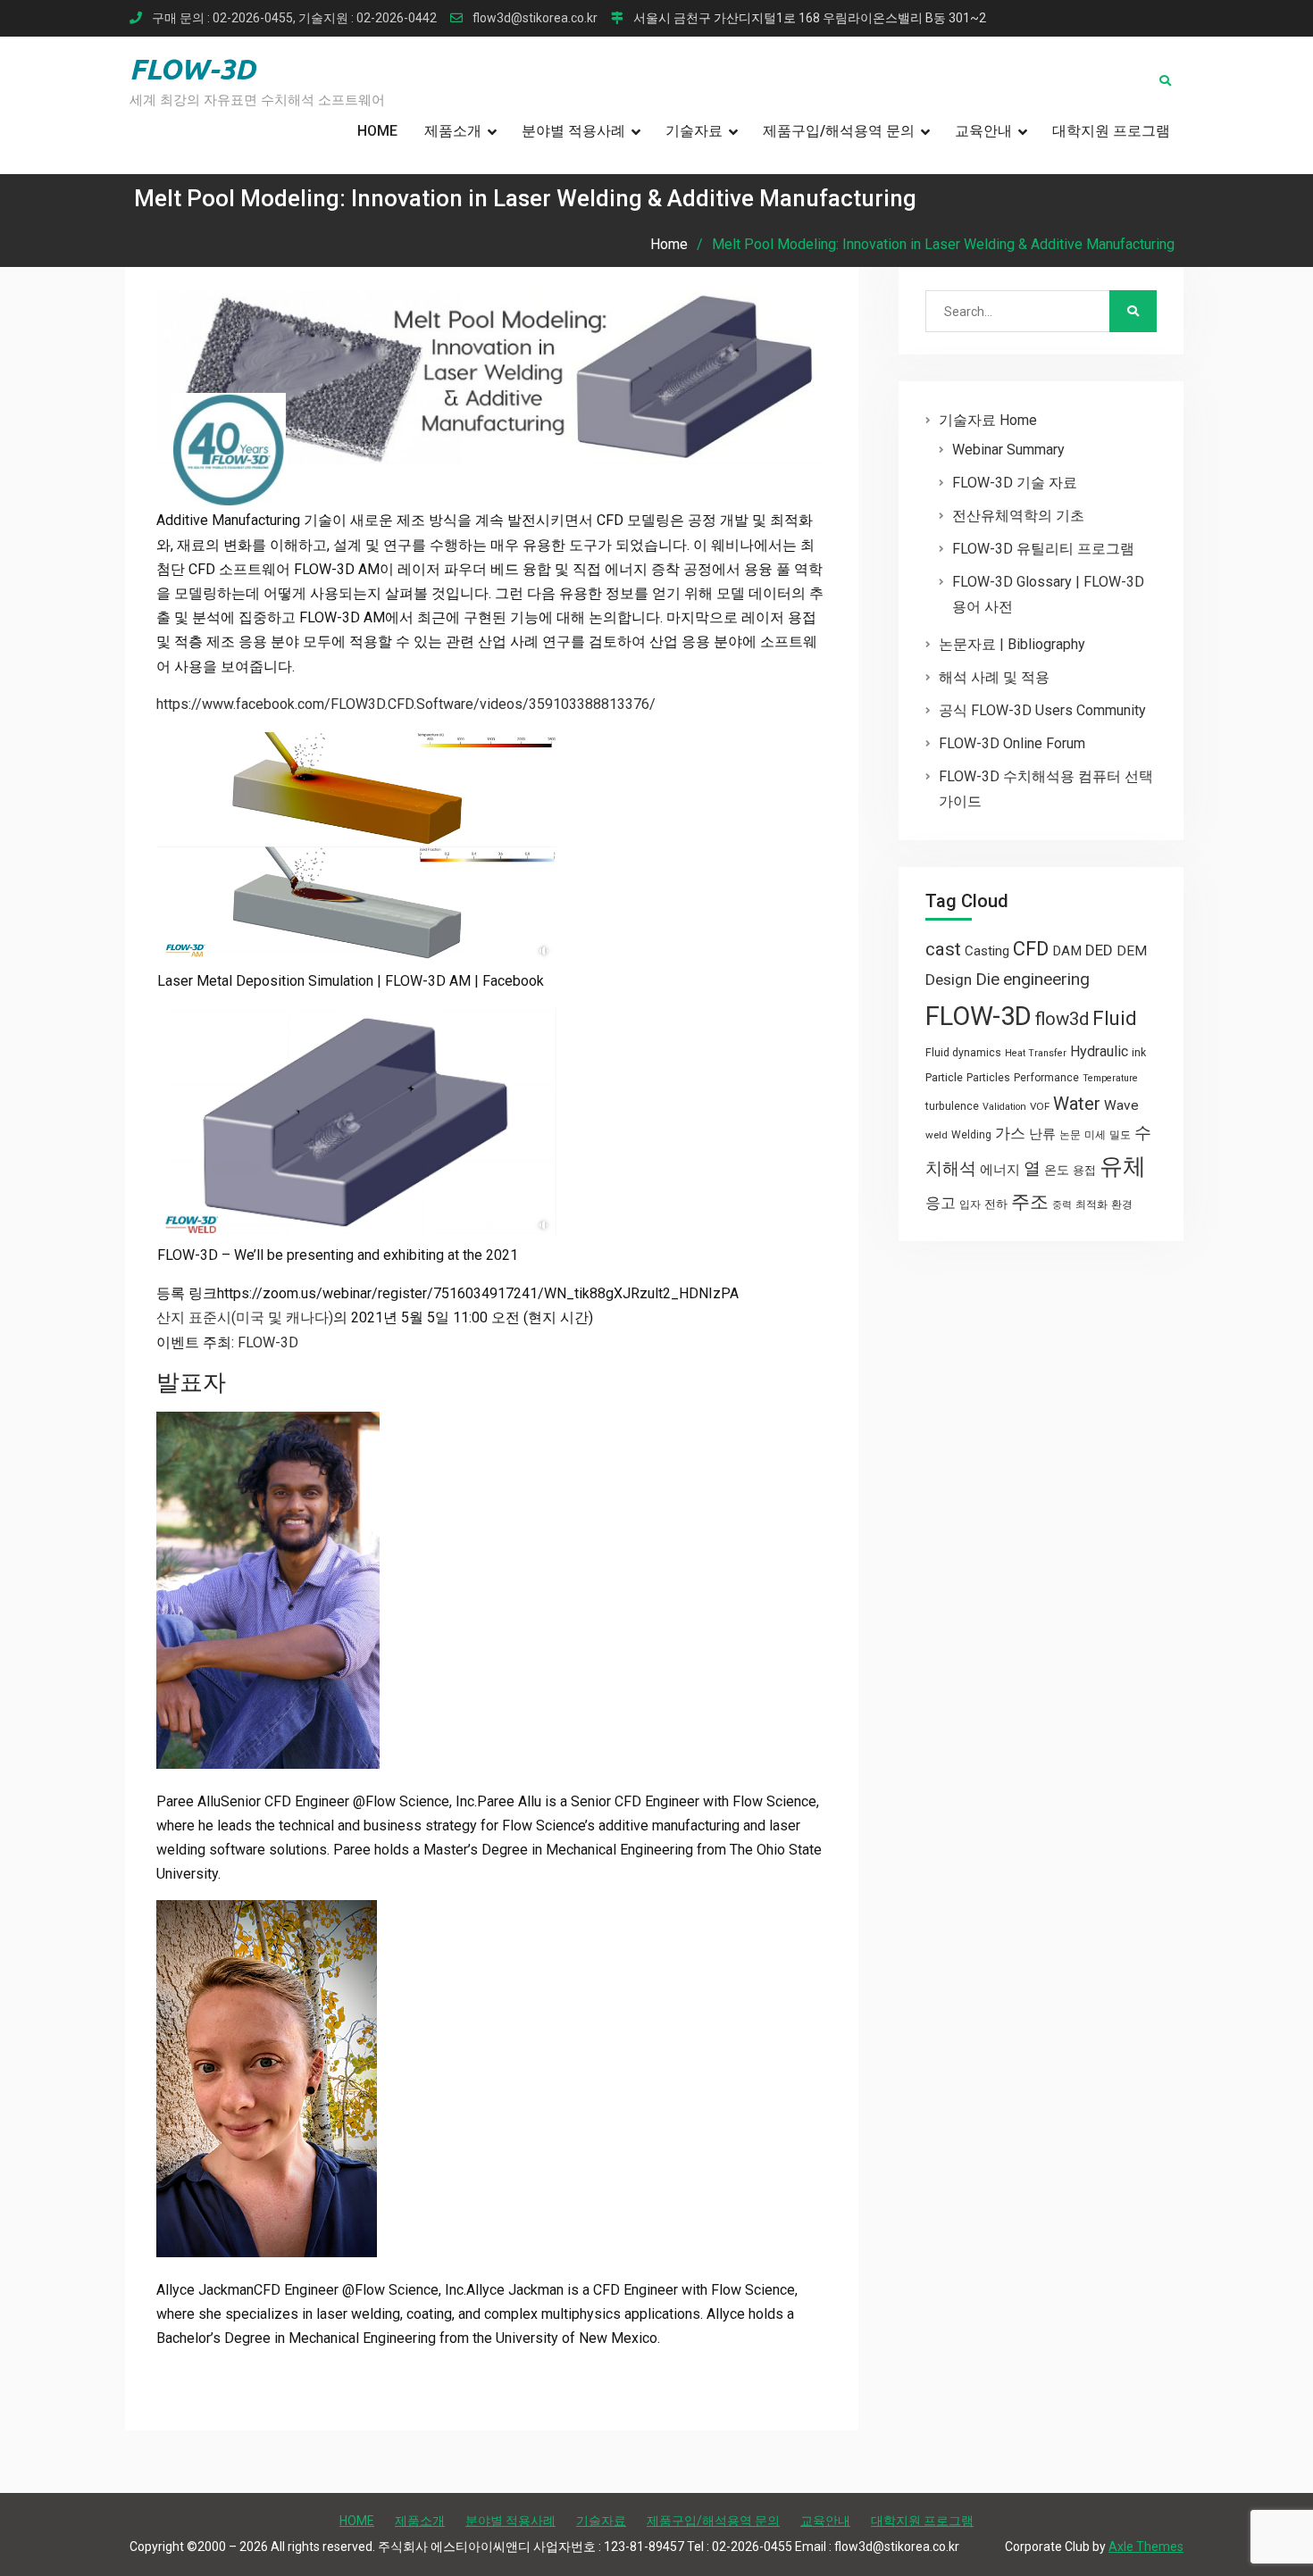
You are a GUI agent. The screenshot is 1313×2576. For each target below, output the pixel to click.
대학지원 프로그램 (1111, 131)
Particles (988, 1078)
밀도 (1120, 1135)
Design (949, 980)
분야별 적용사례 (573, 131)
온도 (1057, 1170)
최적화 (1091, 1205)
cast (943, 949)
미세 (1095, 1135)
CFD (1031, 948)
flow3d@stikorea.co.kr (535, 18)
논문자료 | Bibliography (1012, 644)
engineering (1046, 979)
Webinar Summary (1008, 450)
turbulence (952, 1106)
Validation (1004, 1107)
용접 (1084, 1170)
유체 (1123, 1166)
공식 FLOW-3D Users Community (1042, 710)
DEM (1132, 951)
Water (1077, 1104)
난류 (1042, 1134)
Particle (944, 1077)
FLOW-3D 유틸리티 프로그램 (1043, 549)
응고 (941, 1203)
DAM (1067, 951)
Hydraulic (1099, 1051)
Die (987, 980)
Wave (1121, 1105)
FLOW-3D (192, 69)
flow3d (1062, 1019)
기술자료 (694, 131)
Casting (987, 951)
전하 (996, 1204)
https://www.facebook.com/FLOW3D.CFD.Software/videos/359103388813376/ (406, 704)
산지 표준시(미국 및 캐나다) (245, 1317)
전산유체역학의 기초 (1018, 516)
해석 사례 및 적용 (994, 677)
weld (937, 1135)
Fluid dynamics (963, 1053)
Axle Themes (1146, 2547)
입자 (970, 1205)
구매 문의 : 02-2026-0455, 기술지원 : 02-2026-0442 (294, 18)
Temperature (1110, 1078)
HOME (377, 131)
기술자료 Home (988, 420)
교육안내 (983, 131)
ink (1139, 1053)
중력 (1062, 1205)
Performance (1046, 1078)
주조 (1030, 1201)
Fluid (1115, 1018)
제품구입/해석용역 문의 (839, 131)
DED (1099, 950)
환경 (1122, 1205)
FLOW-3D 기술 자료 (1015, 483)
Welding (971, 1135)
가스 (1010, 1134)
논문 (1070, 1135)
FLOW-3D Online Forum (1012, 743)
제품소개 (453, 131)
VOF (1040, 1106)
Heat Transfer (1036, 1053)
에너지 (1000, 1170)
